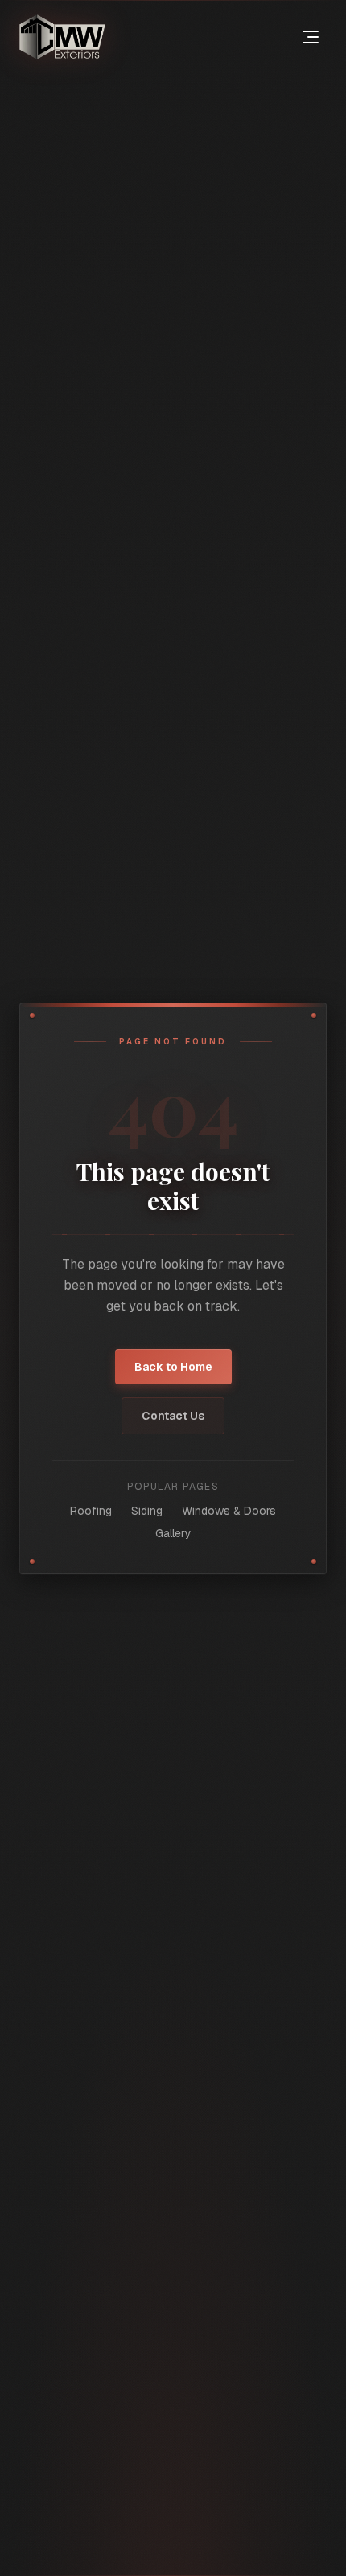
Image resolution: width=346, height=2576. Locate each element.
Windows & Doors (229, 1511)
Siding (147, 1511)
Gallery (173, 1533)
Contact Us (173, 1416)
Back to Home (173, 1367)
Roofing (91, 1511)
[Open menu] (311, 37)
